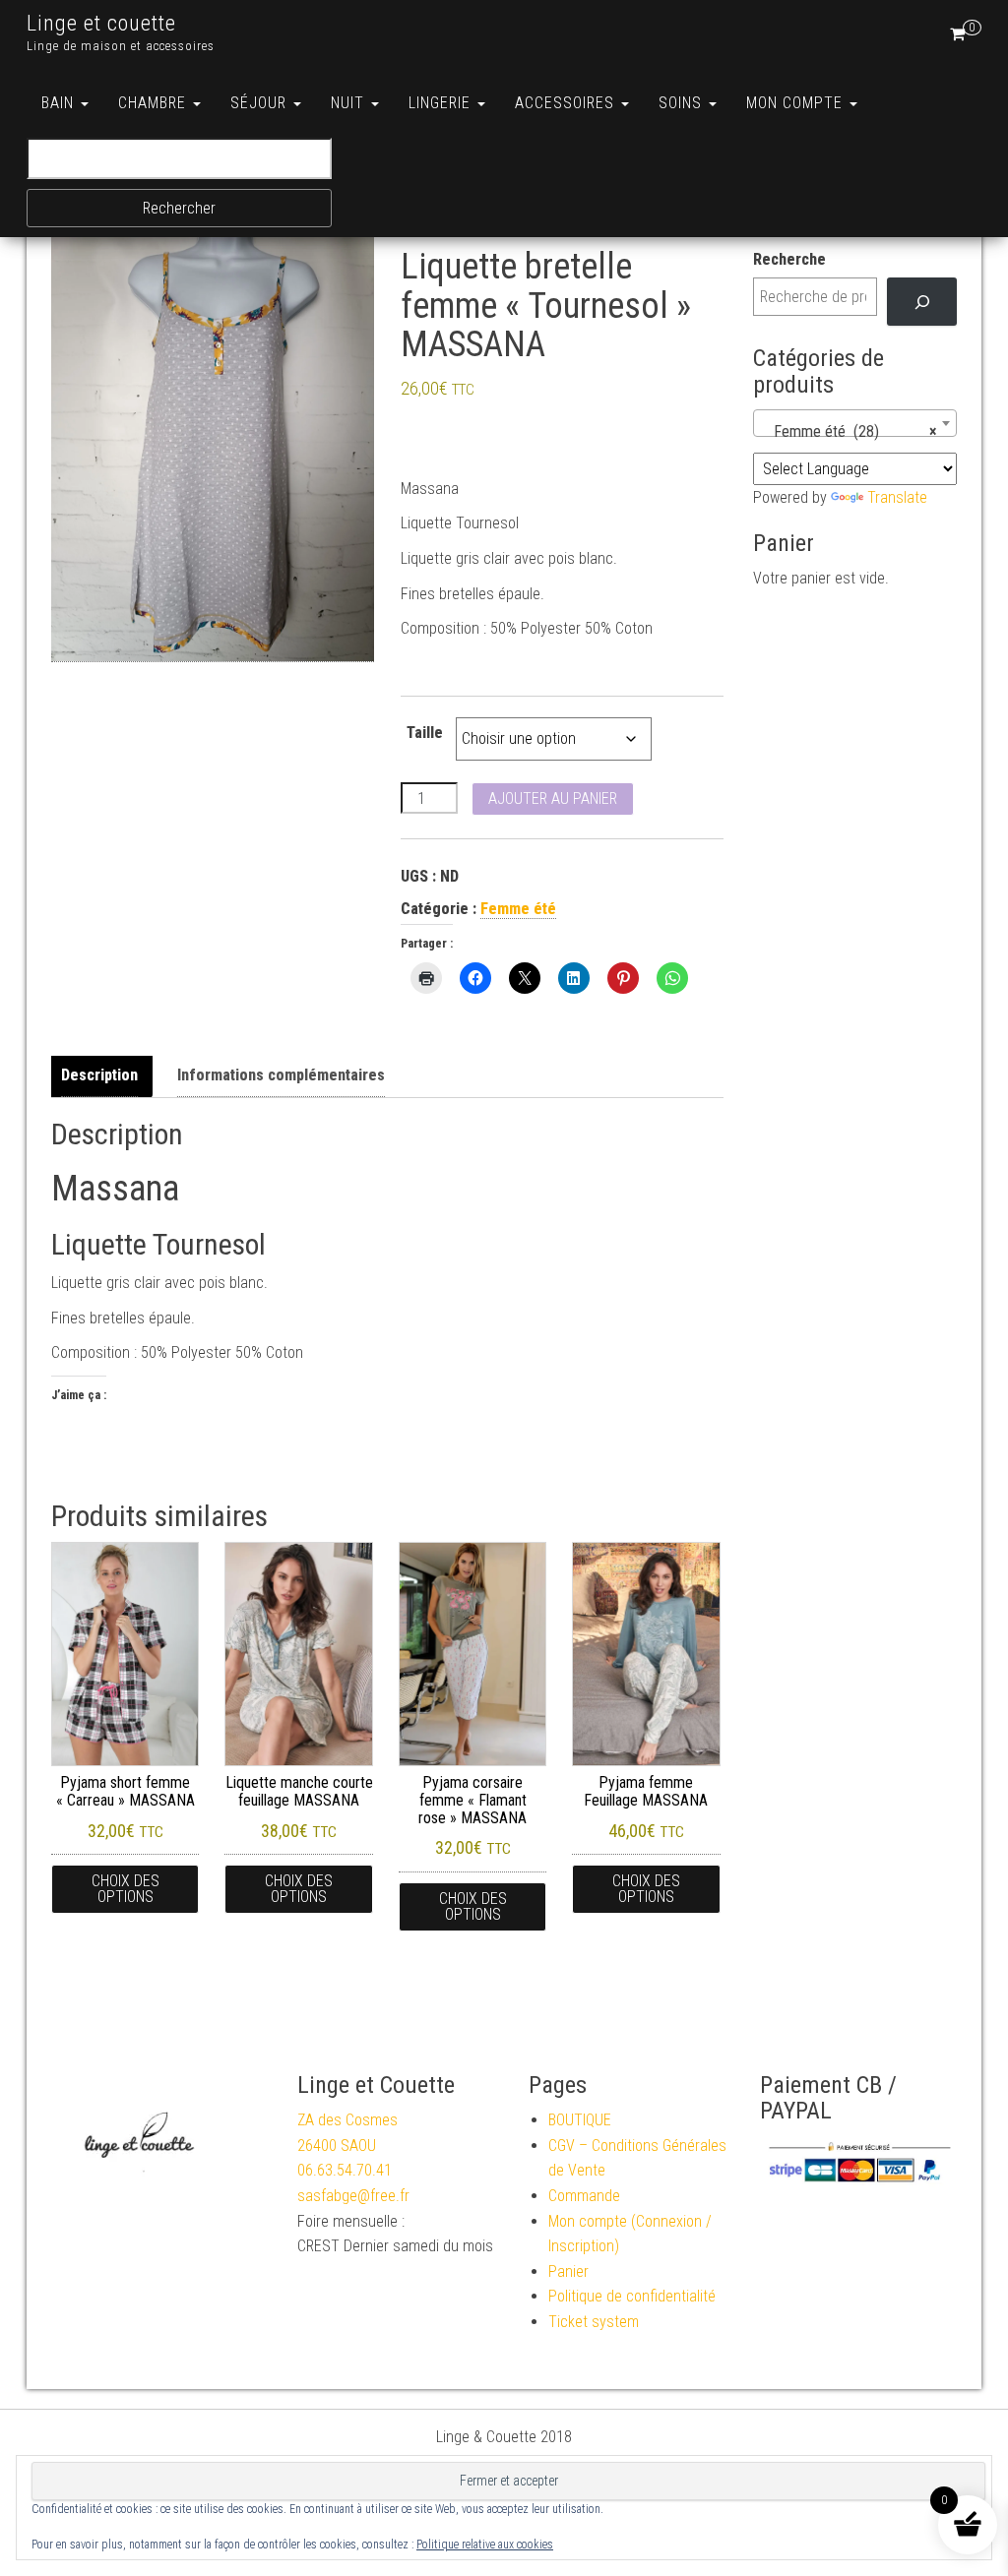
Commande (584, 2196)
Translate (897, 497)
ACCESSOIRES (567, 103)
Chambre (155, 103)
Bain (60, 103)
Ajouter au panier (553, 798)
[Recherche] (922, 302)
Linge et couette (101, 23)
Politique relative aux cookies (485, 2545)
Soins (683, 103)
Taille (425, 733)
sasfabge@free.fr (353, 2196)
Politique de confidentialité (632, 2296)
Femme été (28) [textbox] (850, 431)
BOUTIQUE (580, 2120)
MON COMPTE (797, 103)
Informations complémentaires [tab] (281, 1075)
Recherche (789, 259)
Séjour (261, 103)
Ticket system (594, 2322)
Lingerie (442, 103)
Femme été (518, 909)
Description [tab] (99, 1075)
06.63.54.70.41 (345, 2170)
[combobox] (855, 423)
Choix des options (126, 1889)
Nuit (350, 103)
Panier (568, 2271)
